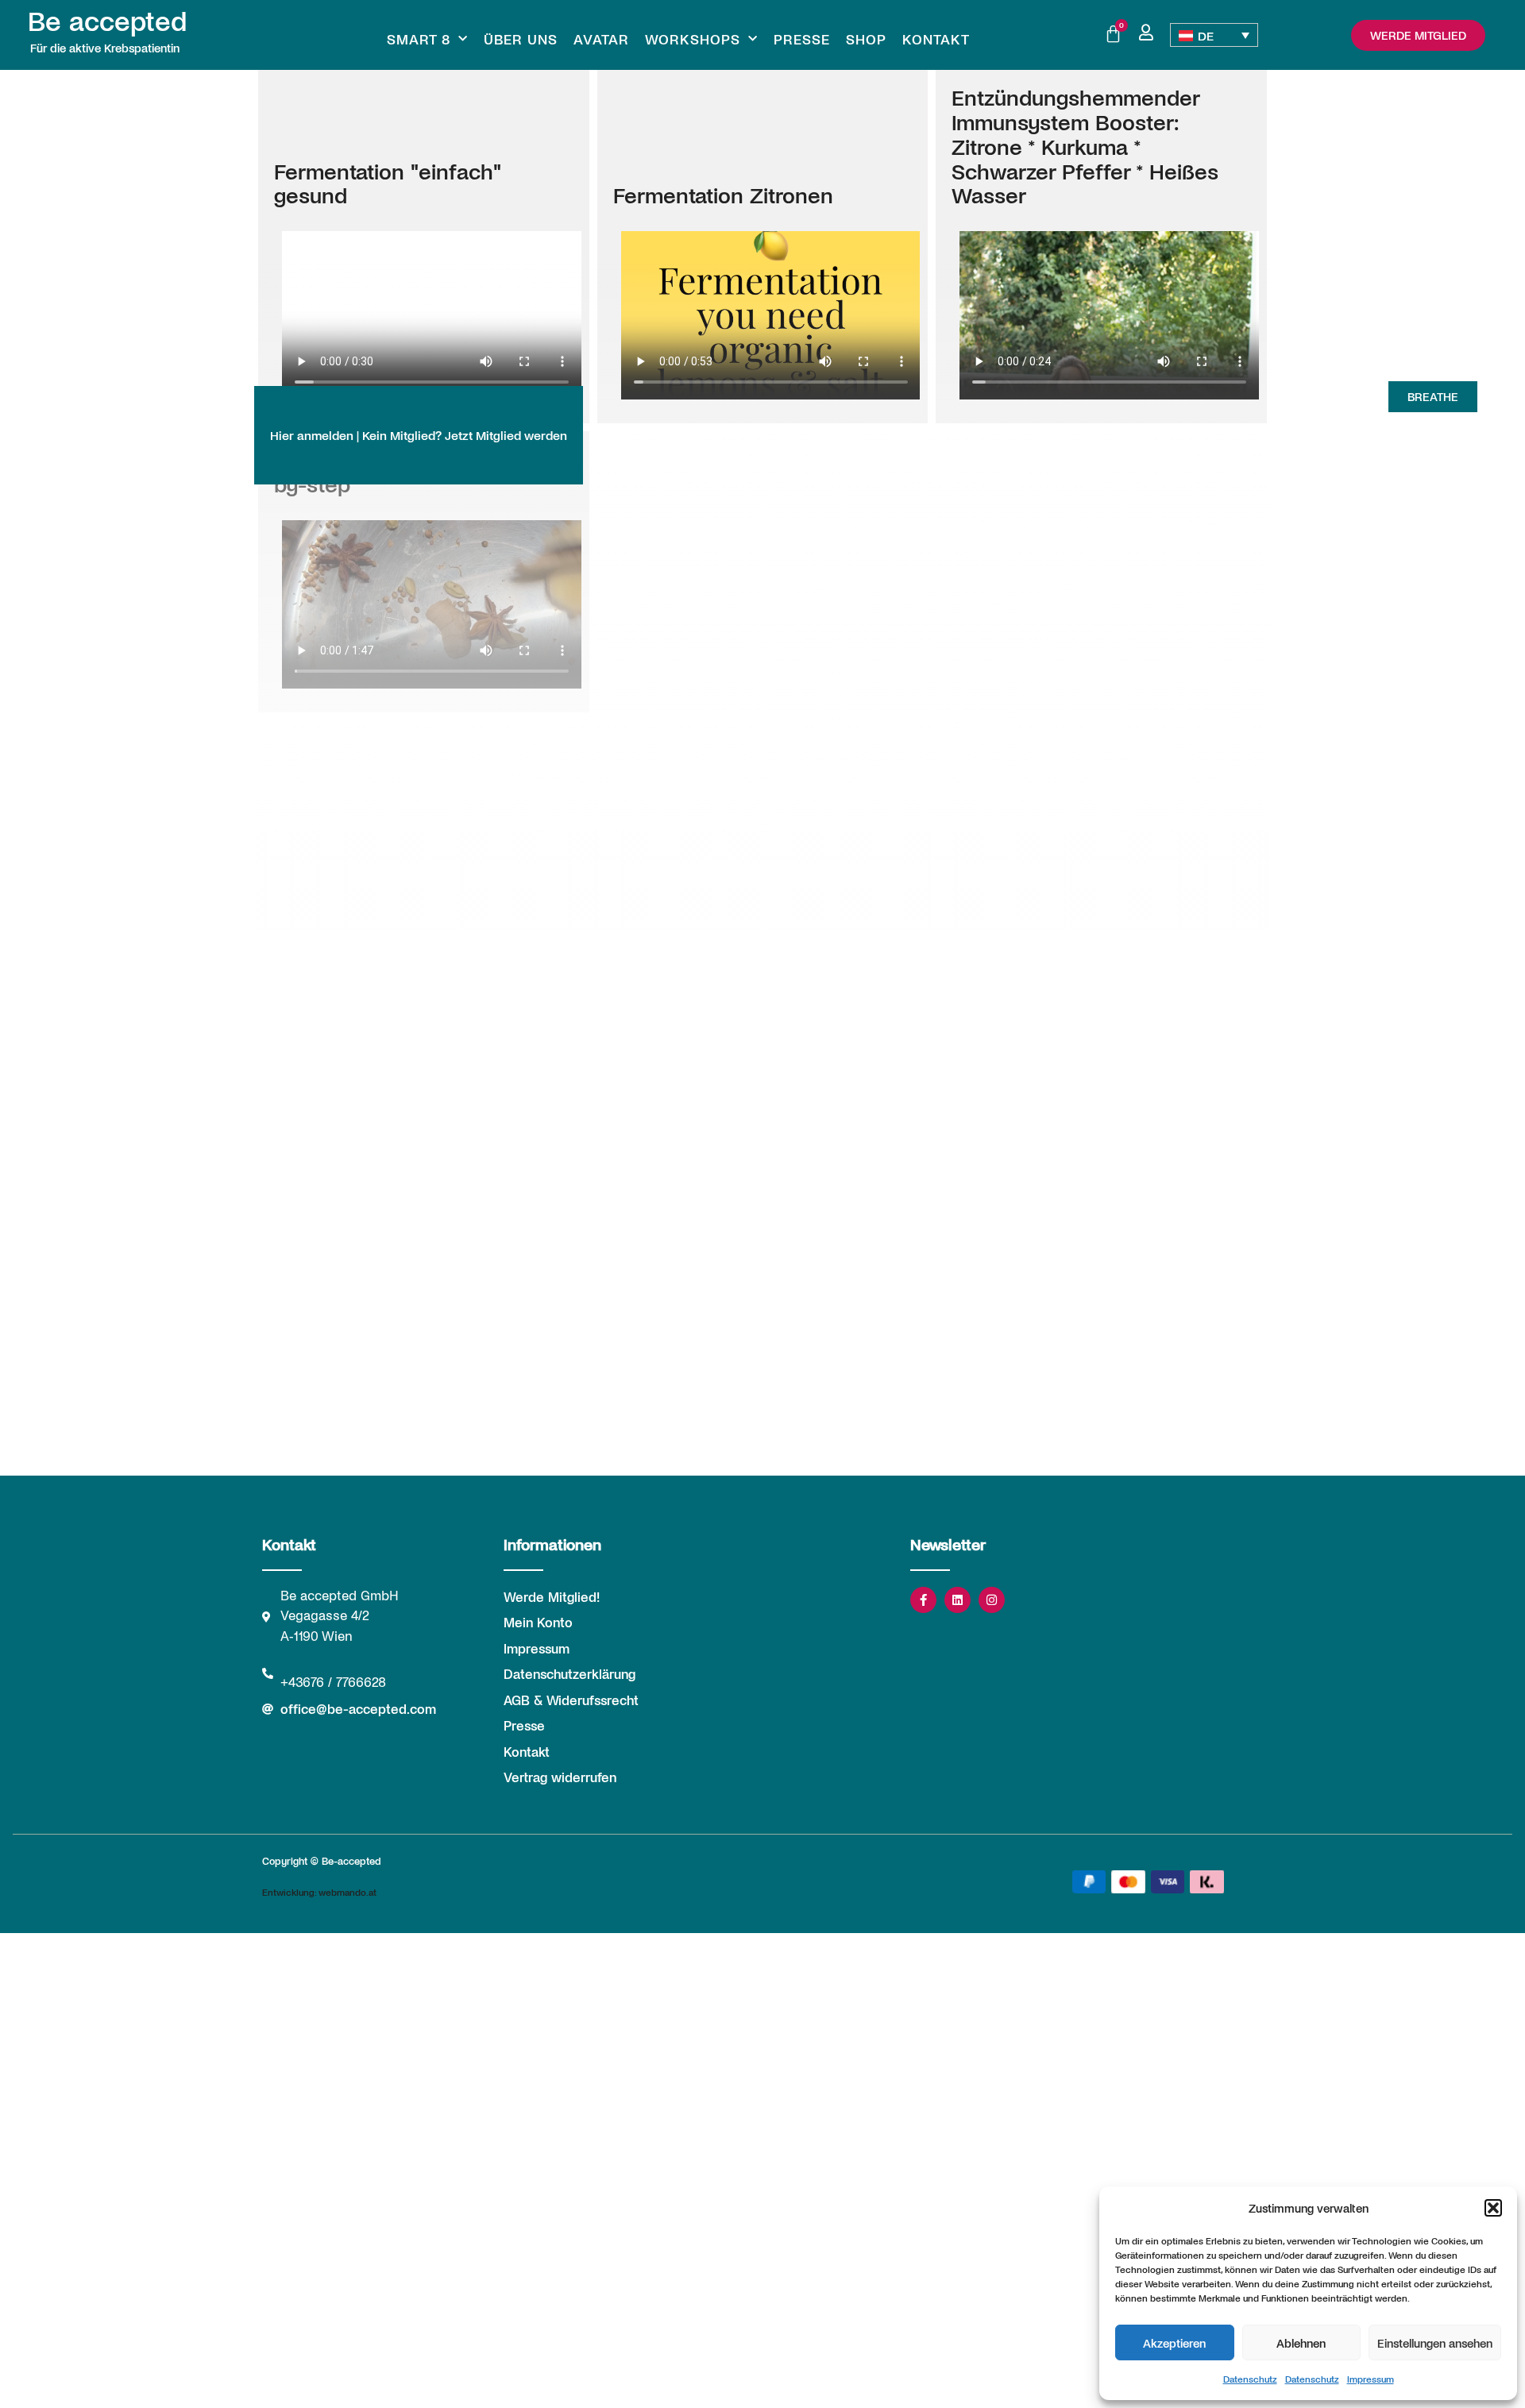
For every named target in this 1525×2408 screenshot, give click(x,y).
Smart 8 (419, 39)
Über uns (521, 39)
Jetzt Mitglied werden (506, 435)
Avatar (601, 39)
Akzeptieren (1174, 2343)
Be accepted (107, 20)
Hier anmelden (312, 435)
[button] (1493, 2208)
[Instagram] (992, 1600)
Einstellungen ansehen (1435, 2343)
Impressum (1371, 2379)
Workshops (693, 39)
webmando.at (347, 1892)
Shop (866, 39)
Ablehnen (1301, 2343)
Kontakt (936, 39)
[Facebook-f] (923, 1600)
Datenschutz (1250, 2379)
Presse (802, 39)
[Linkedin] (957, 1600)
